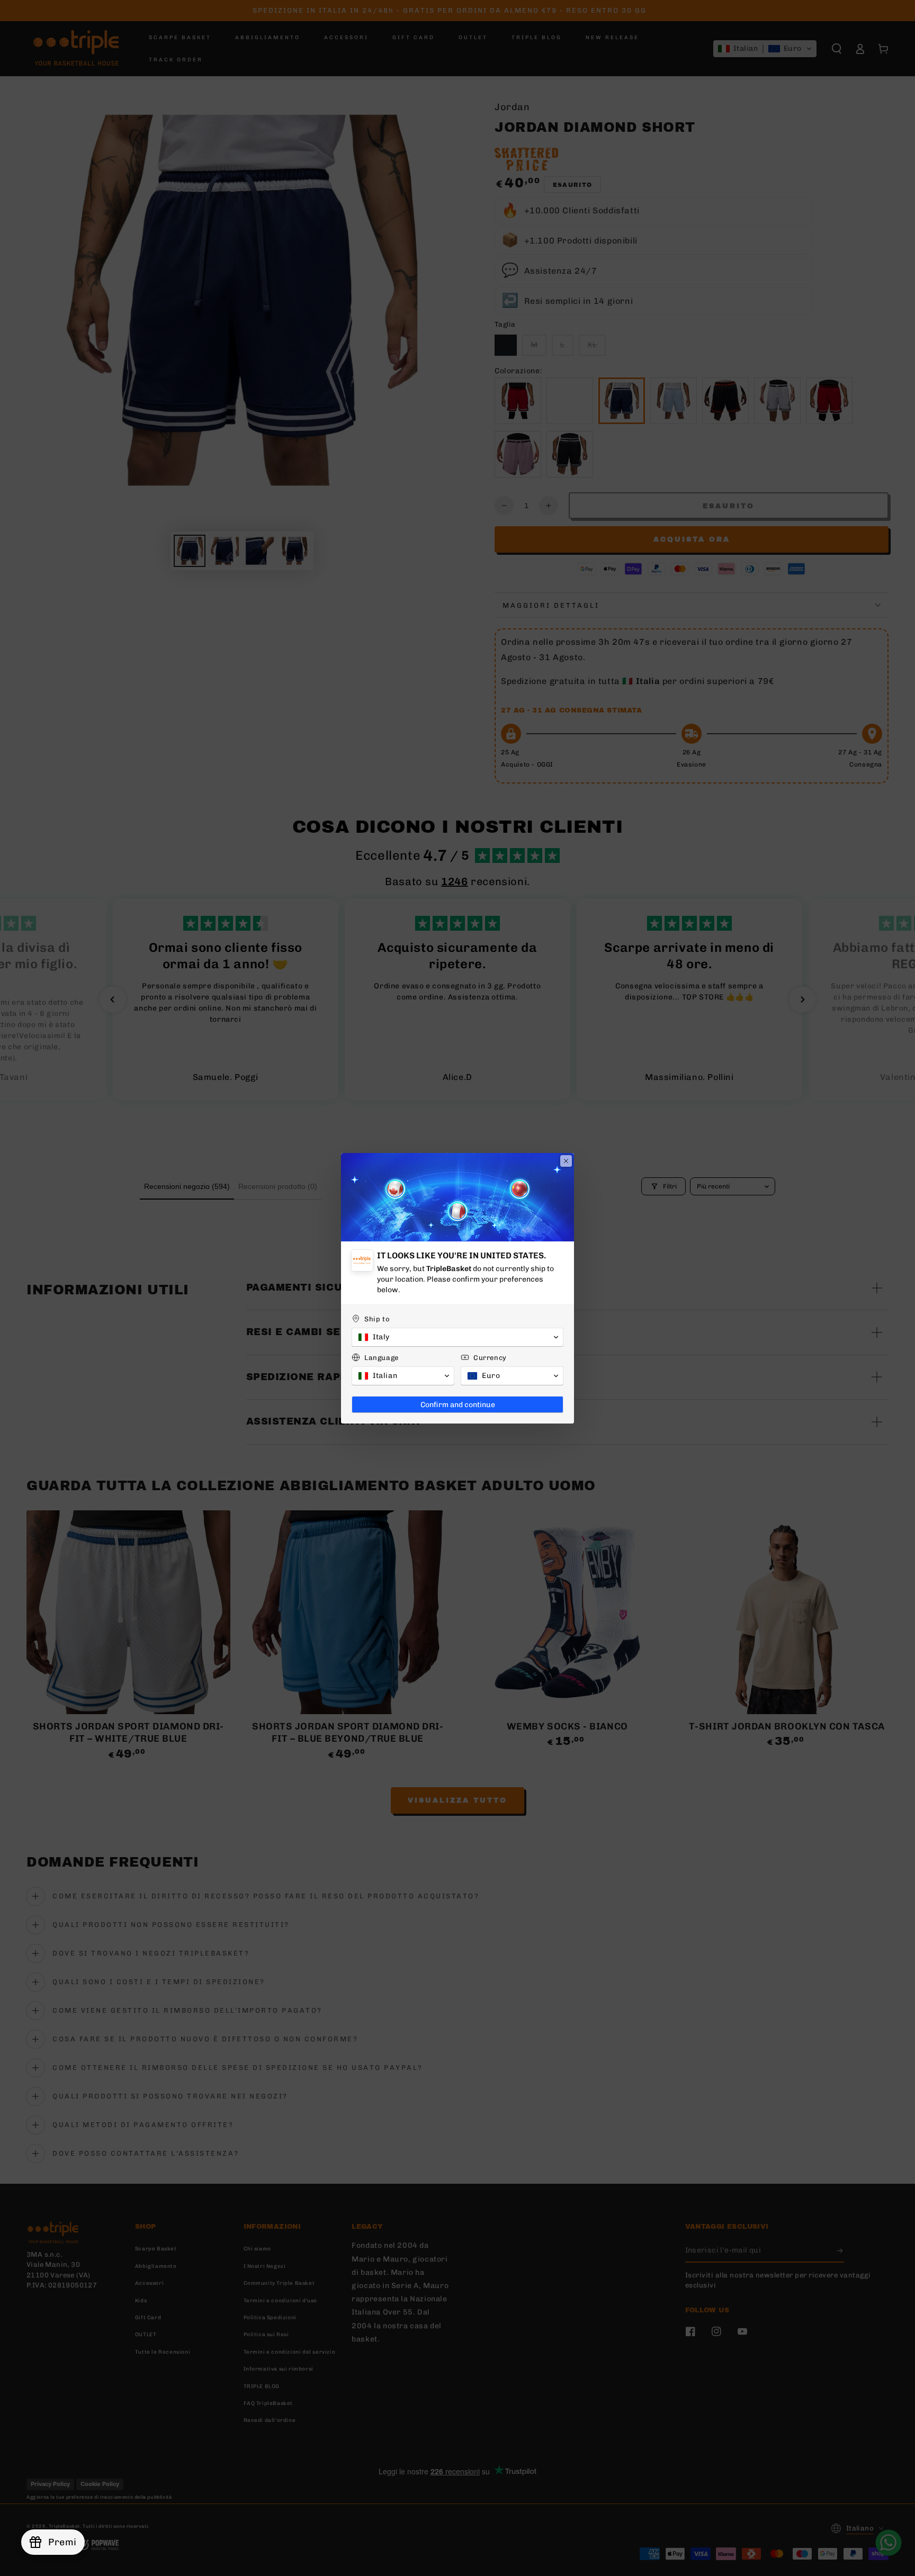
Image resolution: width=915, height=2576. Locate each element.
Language (382, 1358)
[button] (457, 1337)
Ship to (377, 1319)
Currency (490, 1358)
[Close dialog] (566, 1161)
